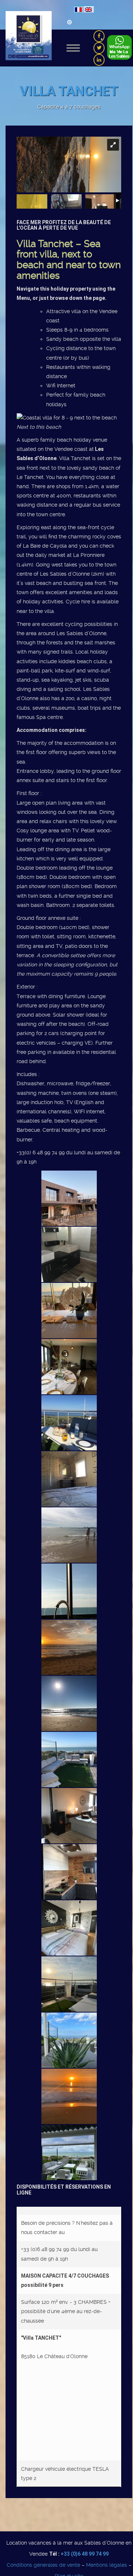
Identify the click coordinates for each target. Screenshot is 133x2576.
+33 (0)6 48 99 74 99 (85, 2554)
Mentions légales (107, 2565)
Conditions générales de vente (43, 2565)
